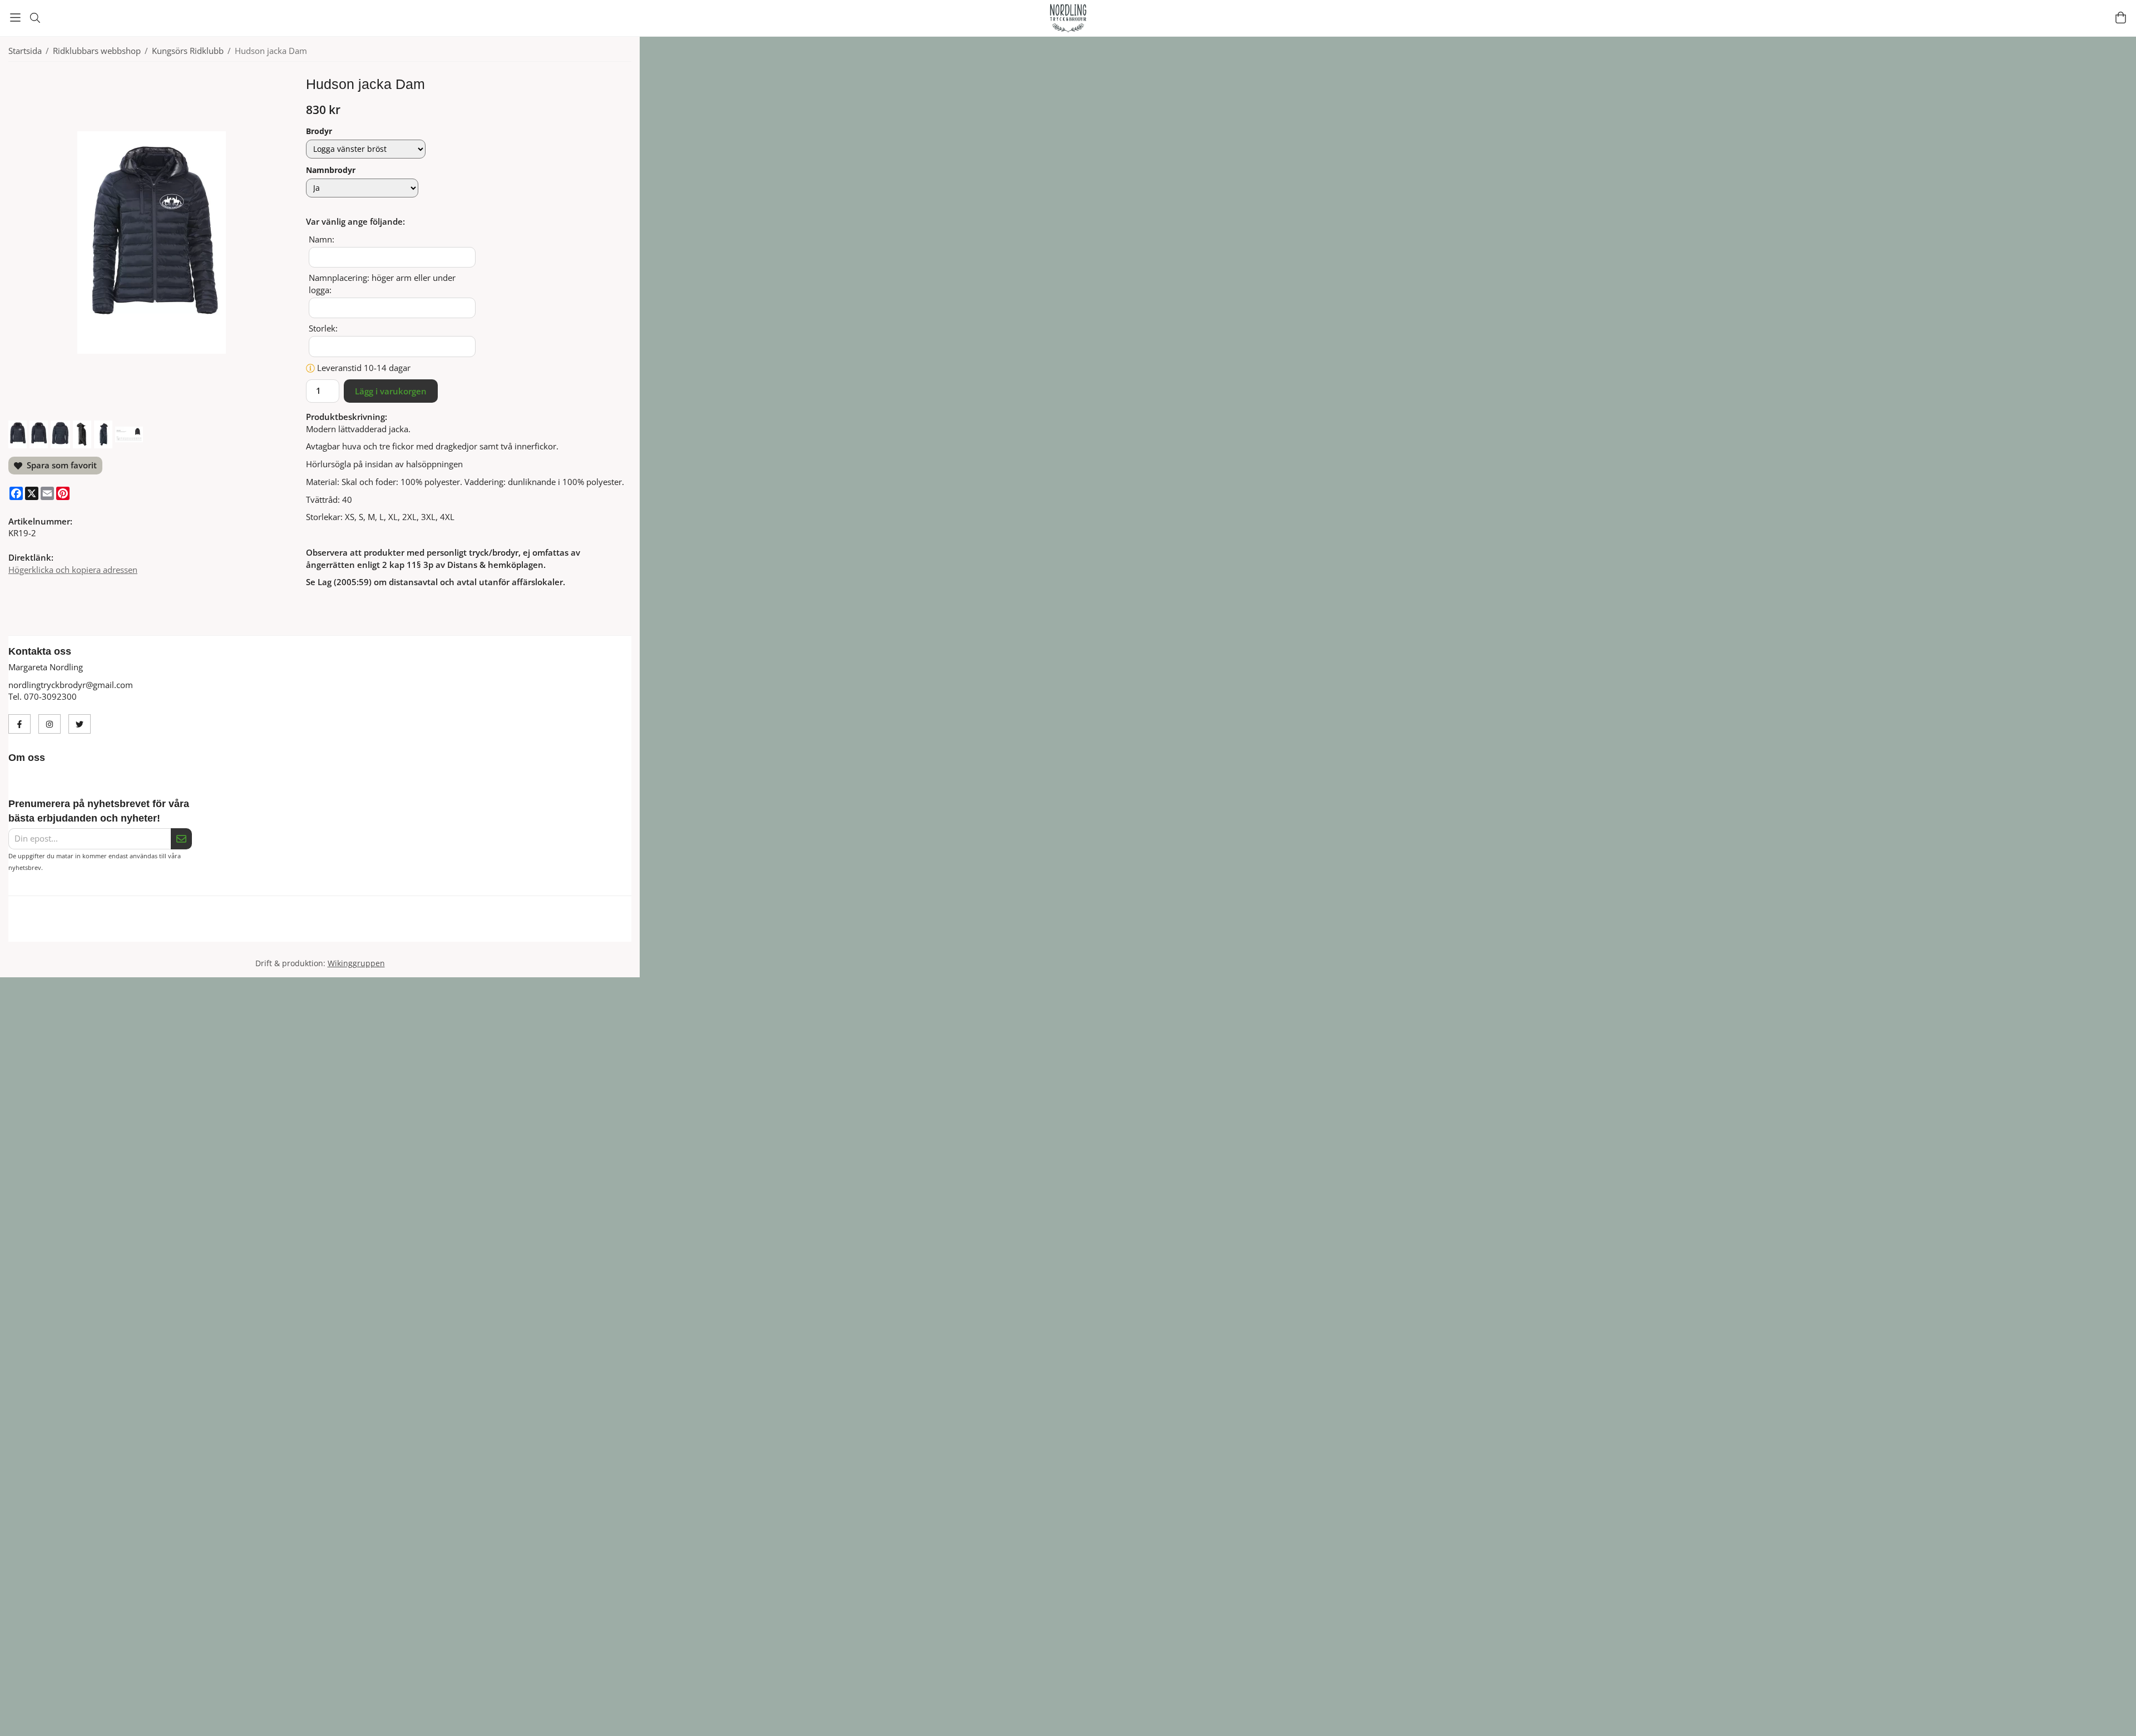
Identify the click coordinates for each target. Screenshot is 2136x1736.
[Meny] (15, 18)
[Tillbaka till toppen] (1373, 1721)
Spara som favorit (60, 465)
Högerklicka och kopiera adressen (73, 570)
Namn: (322, 239)
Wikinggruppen (356, 976)
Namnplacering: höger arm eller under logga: (382, 284)
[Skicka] (181, 839)
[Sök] (35, 18)
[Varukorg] (2121, 18)
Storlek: (323, 328)
